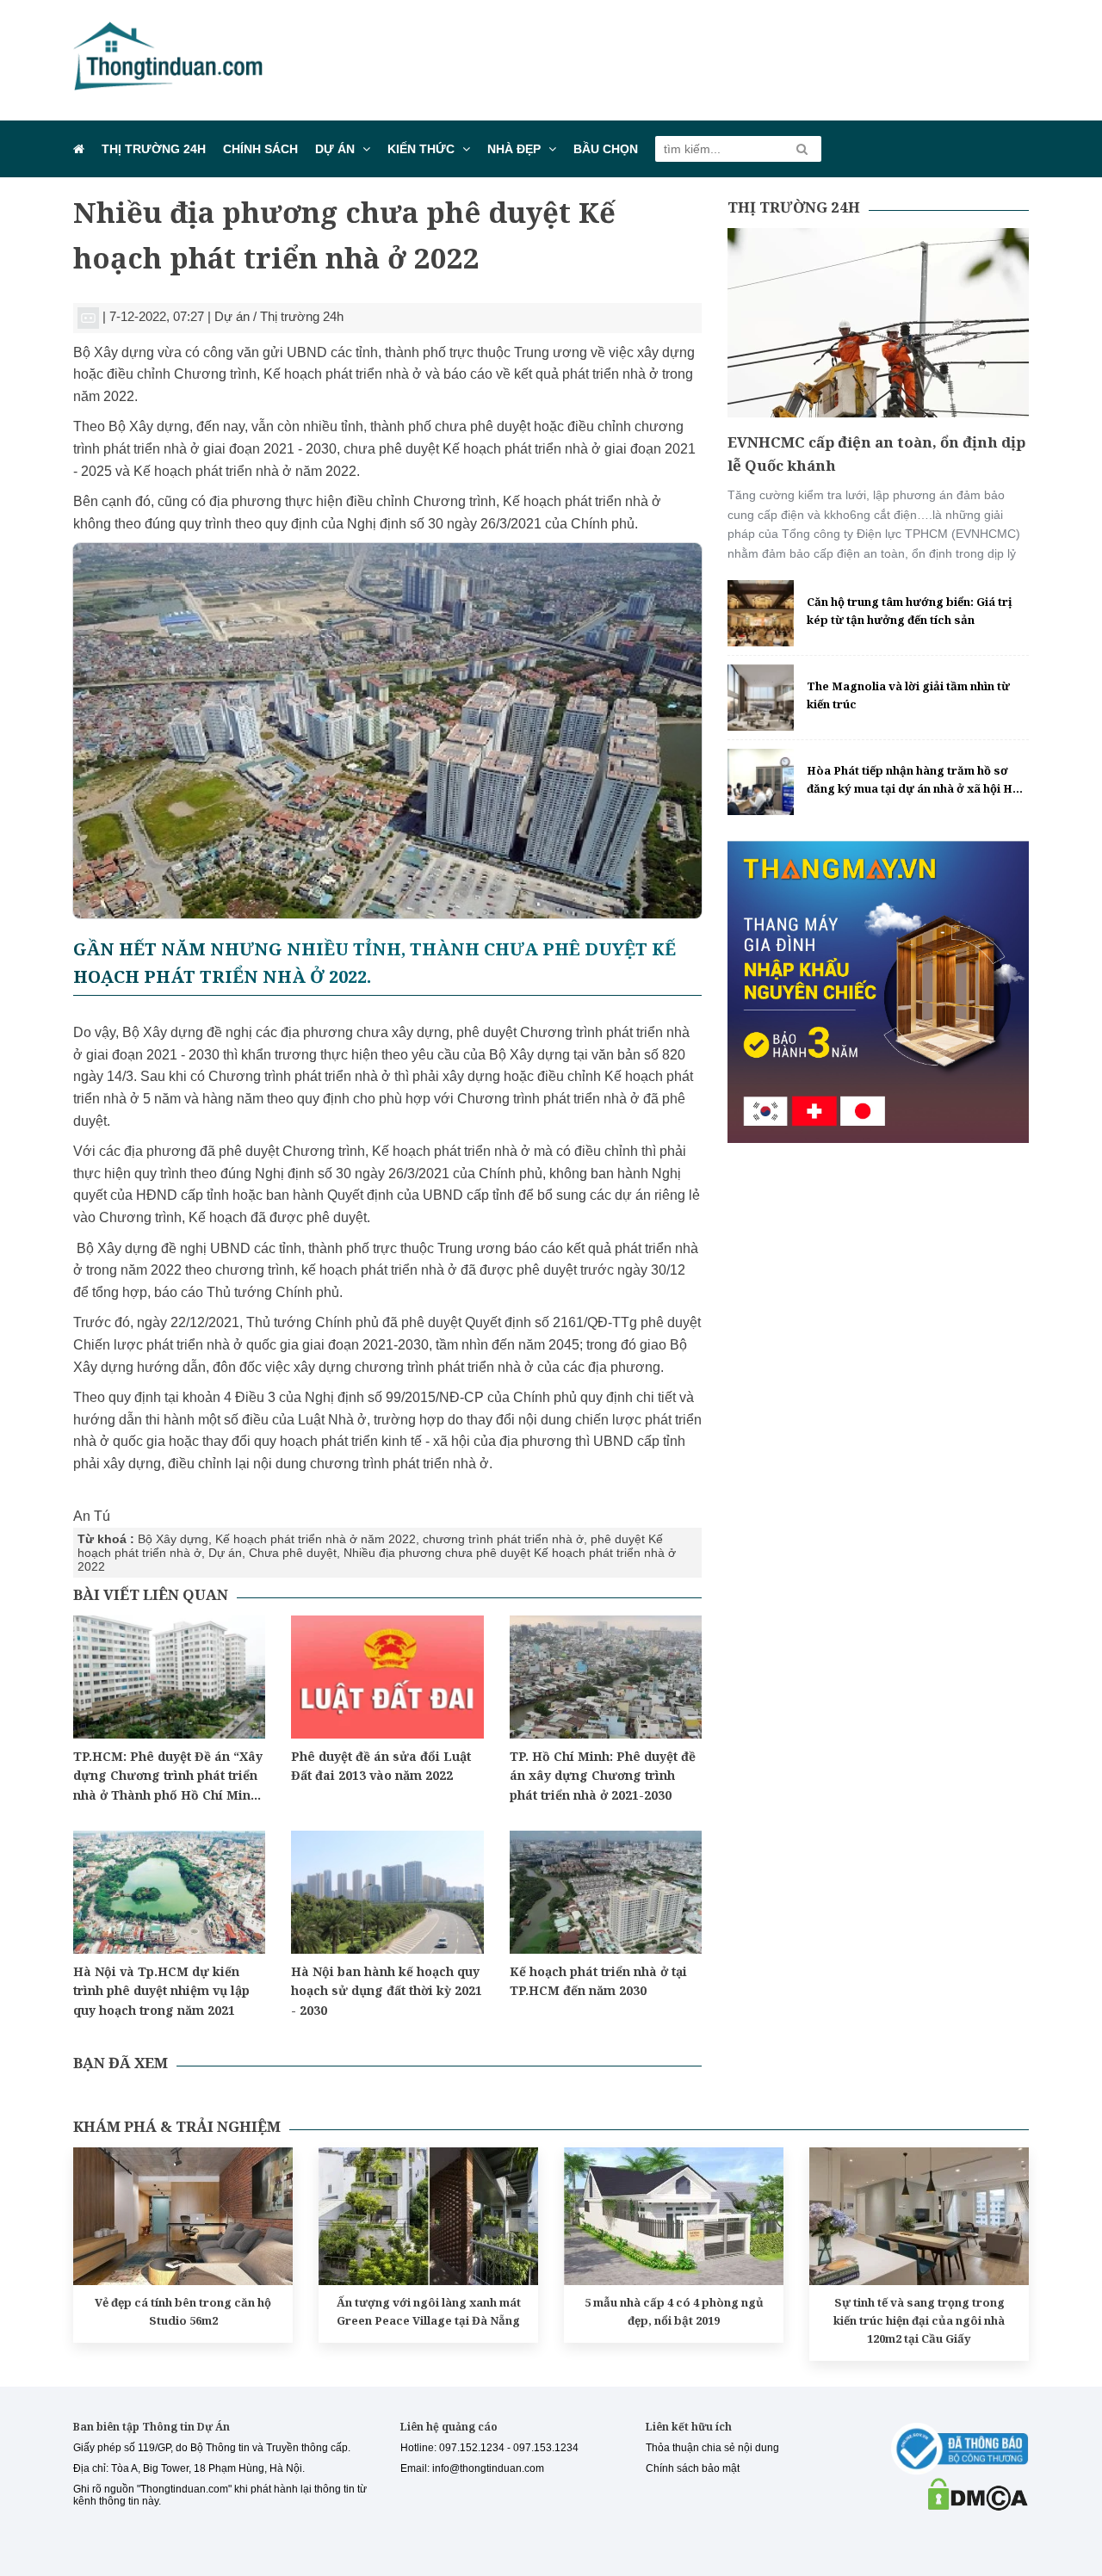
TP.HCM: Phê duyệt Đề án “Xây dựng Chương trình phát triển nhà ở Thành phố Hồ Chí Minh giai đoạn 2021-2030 (168, 1776)
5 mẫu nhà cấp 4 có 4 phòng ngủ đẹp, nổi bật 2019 (674, 2311)
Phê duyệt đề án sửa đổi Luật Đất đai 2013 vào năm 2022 (381, 1766)
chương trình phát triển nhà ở (503, 1539)
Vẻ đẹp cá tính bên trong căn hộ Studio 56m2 (183, 2311)
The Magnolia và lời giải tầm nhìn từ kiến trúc (908, 695)
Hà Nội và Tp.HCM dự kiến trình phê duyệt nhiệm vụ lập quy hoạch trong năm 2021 (161, 1991)
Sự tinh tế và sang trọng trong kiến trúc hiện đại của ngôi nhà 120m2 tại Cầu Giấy (919, 2320)
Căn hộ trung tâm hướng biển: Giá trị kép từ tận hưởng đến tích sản (910, 611)
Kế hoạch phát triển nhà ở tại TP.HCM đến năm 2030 (598, 1981)
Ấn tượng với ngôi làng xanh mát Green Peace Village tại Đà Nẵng (429, 2311)
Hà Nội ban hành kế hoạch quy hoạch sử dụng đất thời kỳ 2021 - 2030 (387, 1991)
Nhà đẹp (514, 149)
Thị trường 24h (154, 149)
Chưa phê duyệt (293, 1553)
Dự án (335, 149)
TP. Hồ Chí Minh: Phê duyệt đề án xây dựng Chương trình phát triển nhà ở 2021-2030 (603, 1776)
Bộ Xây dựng (173, 1539)
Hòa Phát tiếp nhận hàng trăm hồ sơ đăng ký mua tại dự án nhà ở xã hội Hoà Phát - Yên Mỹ (917, 780)
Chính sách (260, 149)
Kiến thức (421, 149)
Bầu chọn (606, 149)
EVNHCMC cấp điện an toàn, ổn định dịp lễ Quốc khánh (876, 454)
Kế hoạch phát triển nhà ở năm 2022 (316, 1539)
